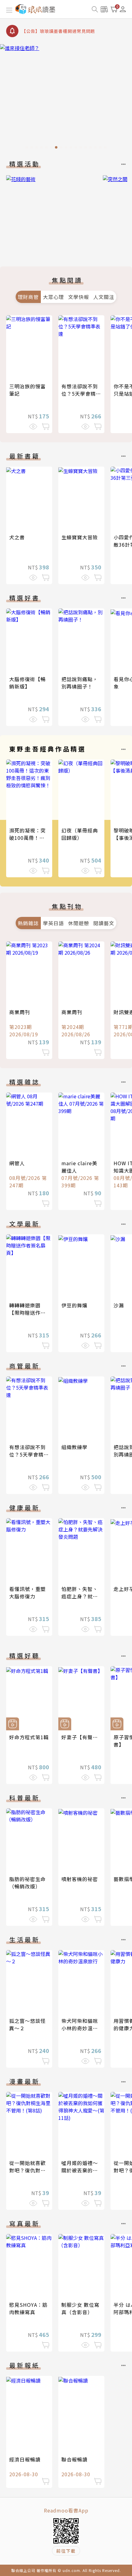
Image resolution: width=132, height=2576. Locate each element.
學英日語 (53, 923)
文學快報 (79, 297)
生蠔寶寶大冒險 (80, 537)
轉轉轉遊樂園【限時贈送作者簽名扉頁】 (27, 1313)
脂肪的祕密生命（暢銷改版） (27, 1883)
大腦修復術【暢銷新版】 (27, 683)
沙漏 (119, 1305)
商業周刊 (20, 1012)
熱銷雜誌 (28, 923)
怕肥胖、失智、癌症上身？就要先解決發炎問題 (80, 1596)
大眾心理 (53, 297)
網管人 (17, 1163)
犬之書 (17, 537)
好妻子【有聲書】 (82, 1737)
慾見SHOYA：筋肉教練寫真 (28, 2308)
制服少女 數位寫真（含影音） (80, 2308)
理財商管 (28, 297)
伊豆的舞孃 (74, 1305)
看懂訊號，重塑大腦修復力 (27, 1593)
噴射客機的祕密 (80, 1879)
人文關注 (104, 297)
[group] (66, 98)
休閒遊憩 (79, 923)
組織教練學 (74, 1447)
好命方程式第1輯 (29, 1737)
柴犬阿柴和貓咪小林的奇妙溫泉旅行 (80, 2028)
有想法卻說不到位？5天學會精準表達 (81, 394)
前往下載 (66, 2551)
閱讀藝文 (104, 923)
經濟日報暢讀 (25, 2459)
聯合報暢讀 (74, 2459)
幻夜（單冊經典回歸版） (80, 834)
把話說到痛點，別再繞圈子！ (80, 683)
